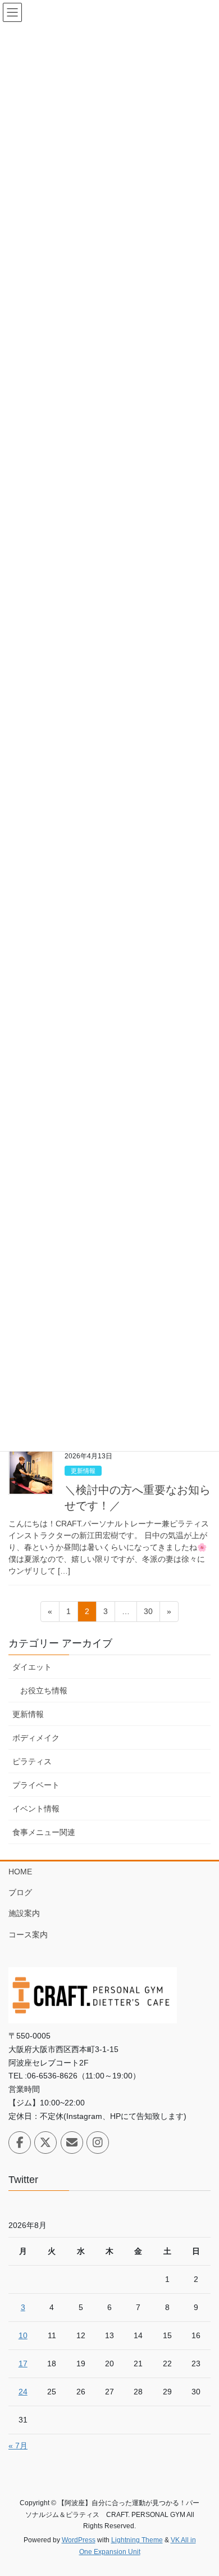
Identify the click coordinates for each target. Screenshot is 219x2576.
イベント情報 (36, 1809)
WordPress (79, 2540)
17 (23, 2363)
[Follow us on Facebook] (20, 2143)
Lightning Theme (137, 2540)
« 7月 (18, 2446)
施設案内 (24, 1913)
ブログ (20, 1892)
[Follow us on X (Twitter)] (45, 2143)
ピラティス (32, 1761)
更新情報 (83, 1471)
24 (23, 2392)
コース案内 (28, 1935)
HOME (20, 1872)
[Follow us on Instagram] (98, 2143)
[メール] (72, 2143)
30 (148, 1614)
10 (23, 2335)
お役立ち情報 (44, 1691)
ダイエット (32, 1667)
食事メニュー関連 (44, 1832)
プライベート (36, 1785)
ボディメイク (36, 1738)
